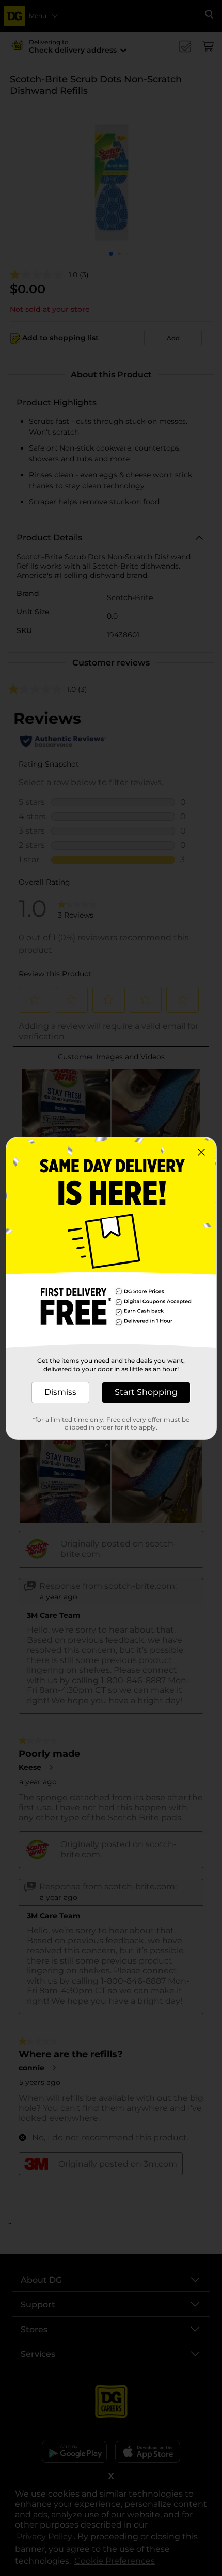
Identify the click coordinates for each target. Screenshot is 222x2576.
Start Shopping (146, 1392)
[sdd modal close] (201, 1152)
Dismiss (60, 1392)
